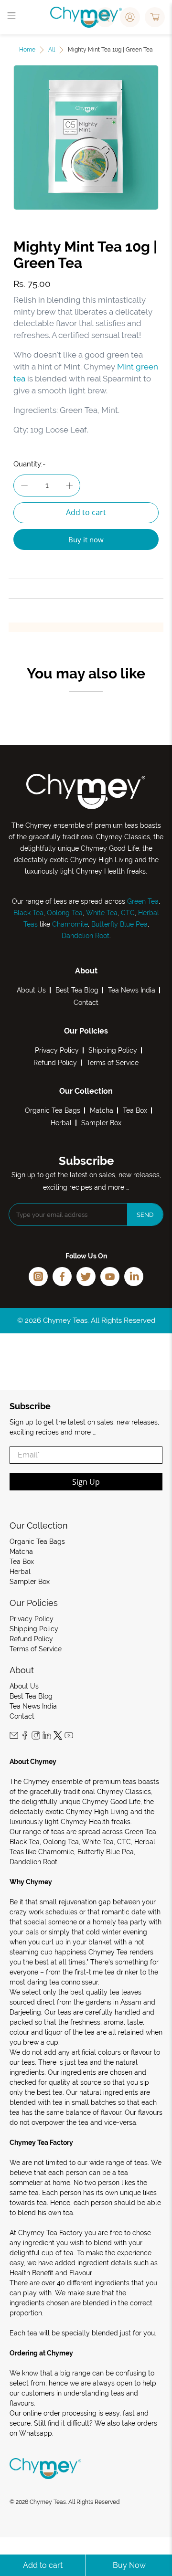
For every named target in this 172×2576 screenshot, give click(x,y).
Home (27, 50)
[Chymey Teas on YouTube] (69, 1737)
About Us (31, 990)
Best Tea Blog (77, 990)
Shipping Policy (113, 1050)
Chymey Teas (48, 2502)
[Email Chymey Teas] (14, 1737)
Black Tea (28, 913)
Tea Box (135, 1110)
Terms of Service (113, 1063)
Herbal (61, 1123)
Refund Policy (55, 1063)
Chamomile (70, 924)
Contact (86, 1003)
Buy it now (86, 539)
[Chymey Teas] (86, 17)
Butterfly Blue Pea (119, 924)
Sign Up (86, 1482)
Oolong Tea (65, 913)
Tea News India (132, 990)
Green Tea (143, 901)
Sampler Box (101, 1123)
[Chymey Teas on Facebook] (25, 1737)
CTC (128, 913)
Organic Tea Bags (53, 1110)
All (52, 50)
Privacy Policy (57, 1050)
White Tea (101, 913)
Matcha (102, 1110)
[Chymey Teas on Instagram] (36, 1737)
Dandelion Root (86, 936)
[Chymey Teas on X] (58, 1737)
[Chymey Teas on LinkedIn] (47, 1737)
